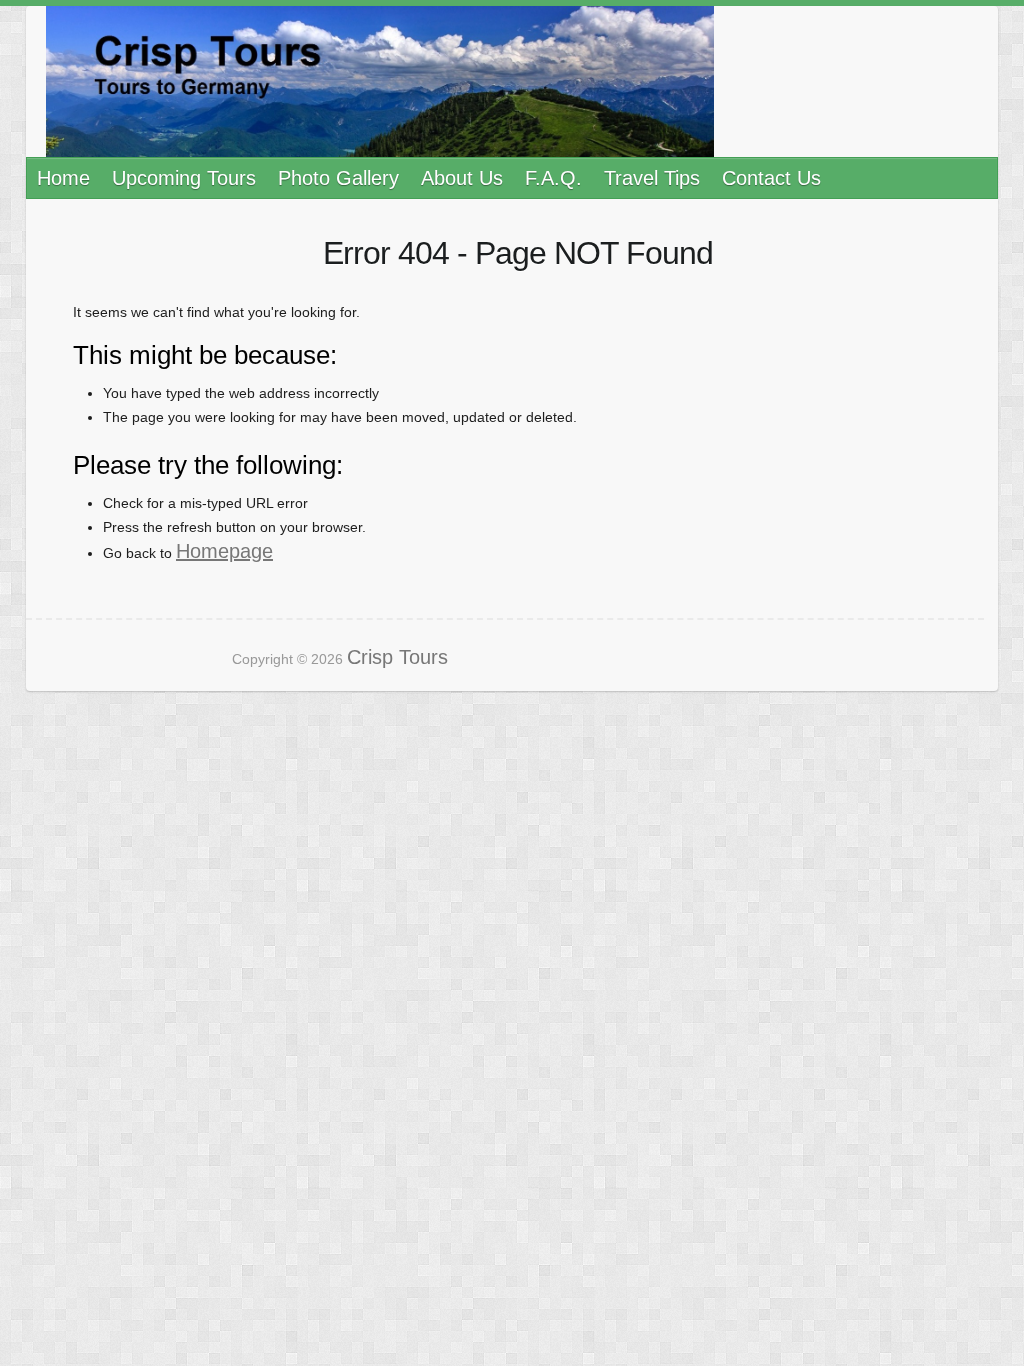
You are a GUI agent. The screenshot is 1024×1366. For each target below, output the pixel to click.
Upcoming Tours (184, 178)
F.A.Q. (553, 178)
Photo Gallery (338, 178)
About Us (462, 178)
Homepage (224, 551)
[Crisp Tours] (380, 81)
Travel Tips (652, 178)
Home (63, 178)
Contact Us (771, 178)
